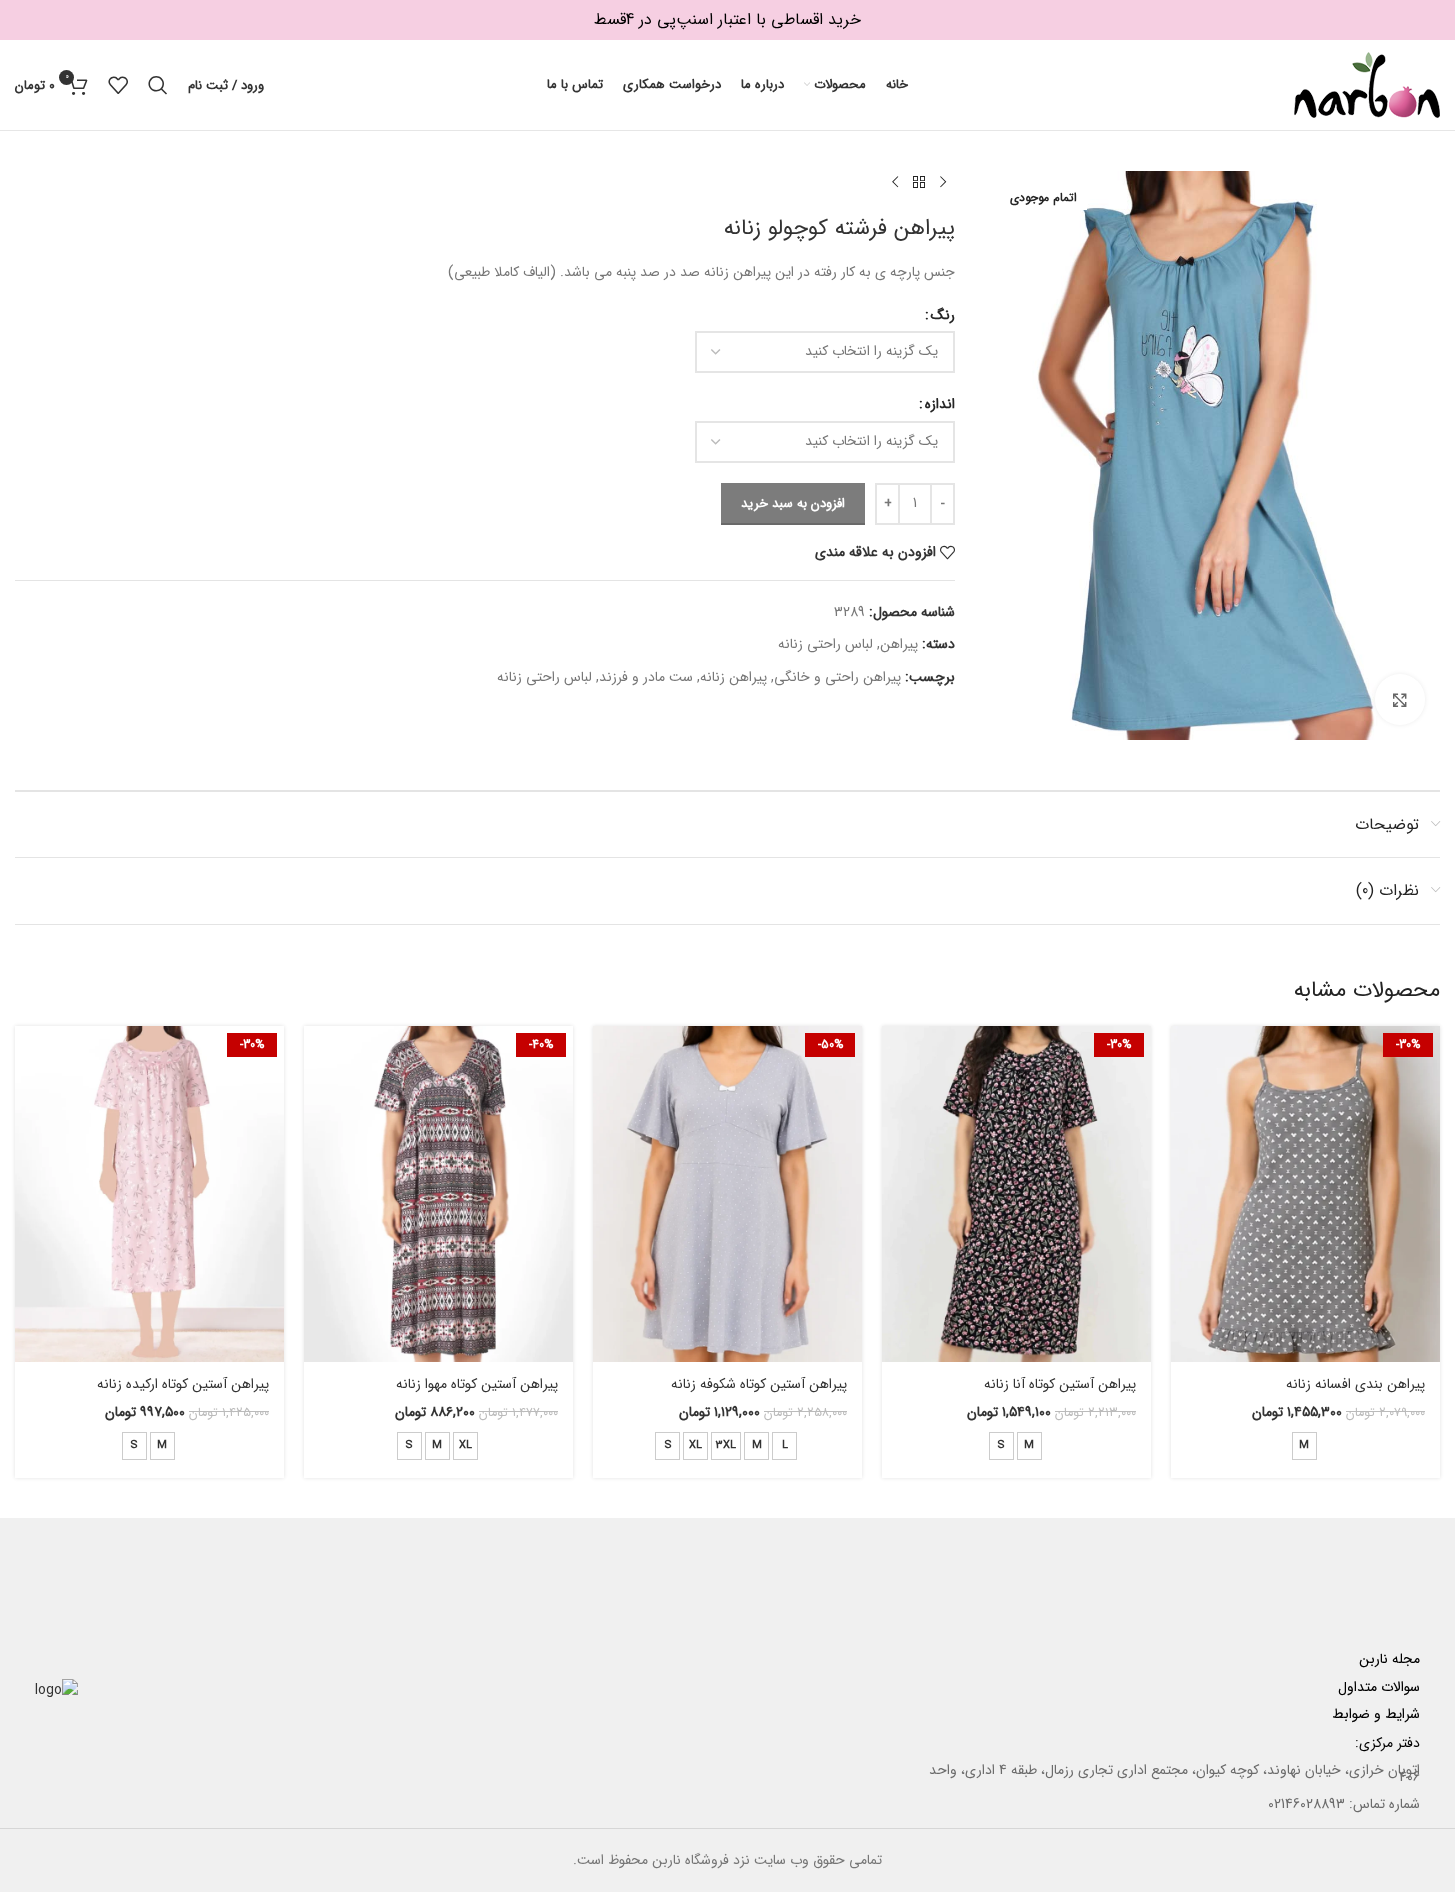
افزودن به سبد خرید (793, 503)
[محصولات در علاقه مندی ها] (118, 85)
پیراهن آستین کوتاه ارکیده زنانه (183, 1384)
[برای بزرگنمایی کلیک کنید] (1400, 699)
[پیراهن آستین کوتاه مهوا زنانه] (438, 1194)
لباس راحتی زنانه (825, 644)
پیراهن (899, 644)
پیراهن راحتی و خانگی (837, 677)
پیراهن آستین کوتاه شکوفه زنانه (759, 1384)
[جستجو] (158, 85)
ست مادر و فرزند (646, 677)
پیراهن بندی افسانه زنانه (1355, 1384)
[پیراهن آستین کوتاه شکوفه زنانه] (727, 1194)
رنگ (943, 315)
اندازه (940, 404)
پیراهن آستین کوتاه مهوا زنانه (477, 1384)
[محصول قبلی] (943, 183)
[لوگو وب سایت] (1367, 84)
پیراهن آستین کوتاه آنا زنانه (1060, 1384)
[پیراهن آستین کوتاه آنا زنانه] (1016, 1194)
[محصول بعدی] (895, 183)
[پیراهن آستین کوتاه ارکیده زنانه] (149, 1194)
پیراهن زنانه (733, 677)
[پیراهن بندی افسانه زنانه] (1305, 1194)
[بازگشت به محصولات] (919, 183)
